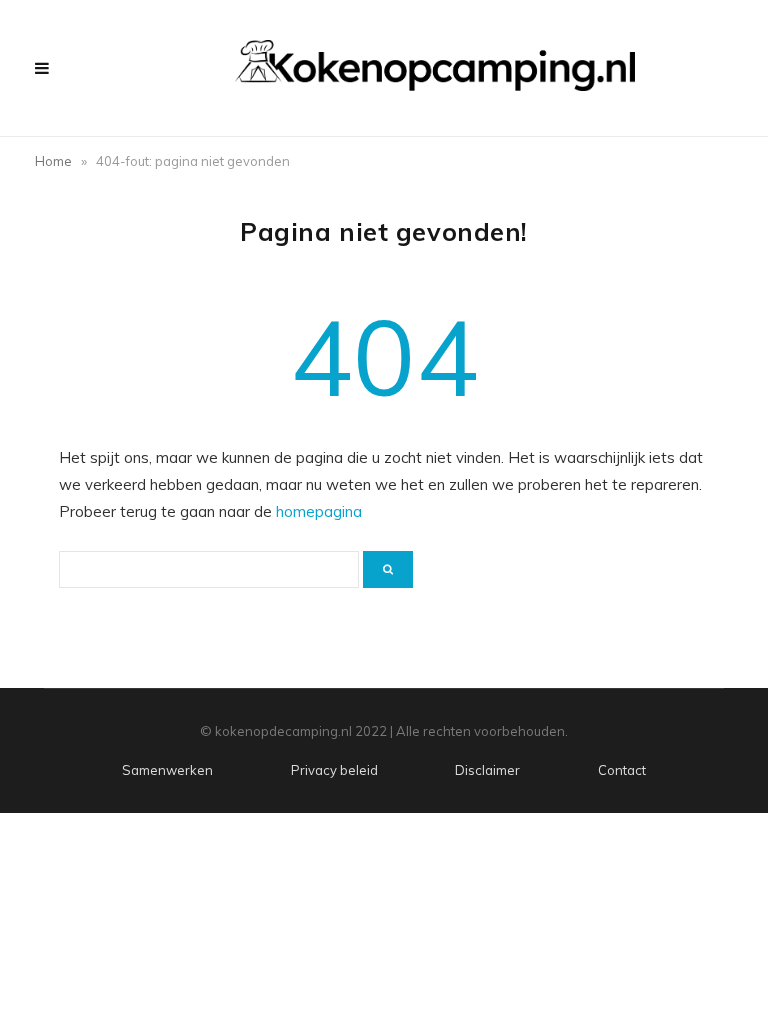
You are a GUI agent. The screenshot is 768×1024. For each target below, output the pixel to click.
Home (53, 161)
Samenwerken (167, 770)
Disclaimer (487, 770)
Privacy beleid (334, 770)
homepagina (319, 511)
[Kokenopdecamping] (435, 65)
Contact (622, 770)
